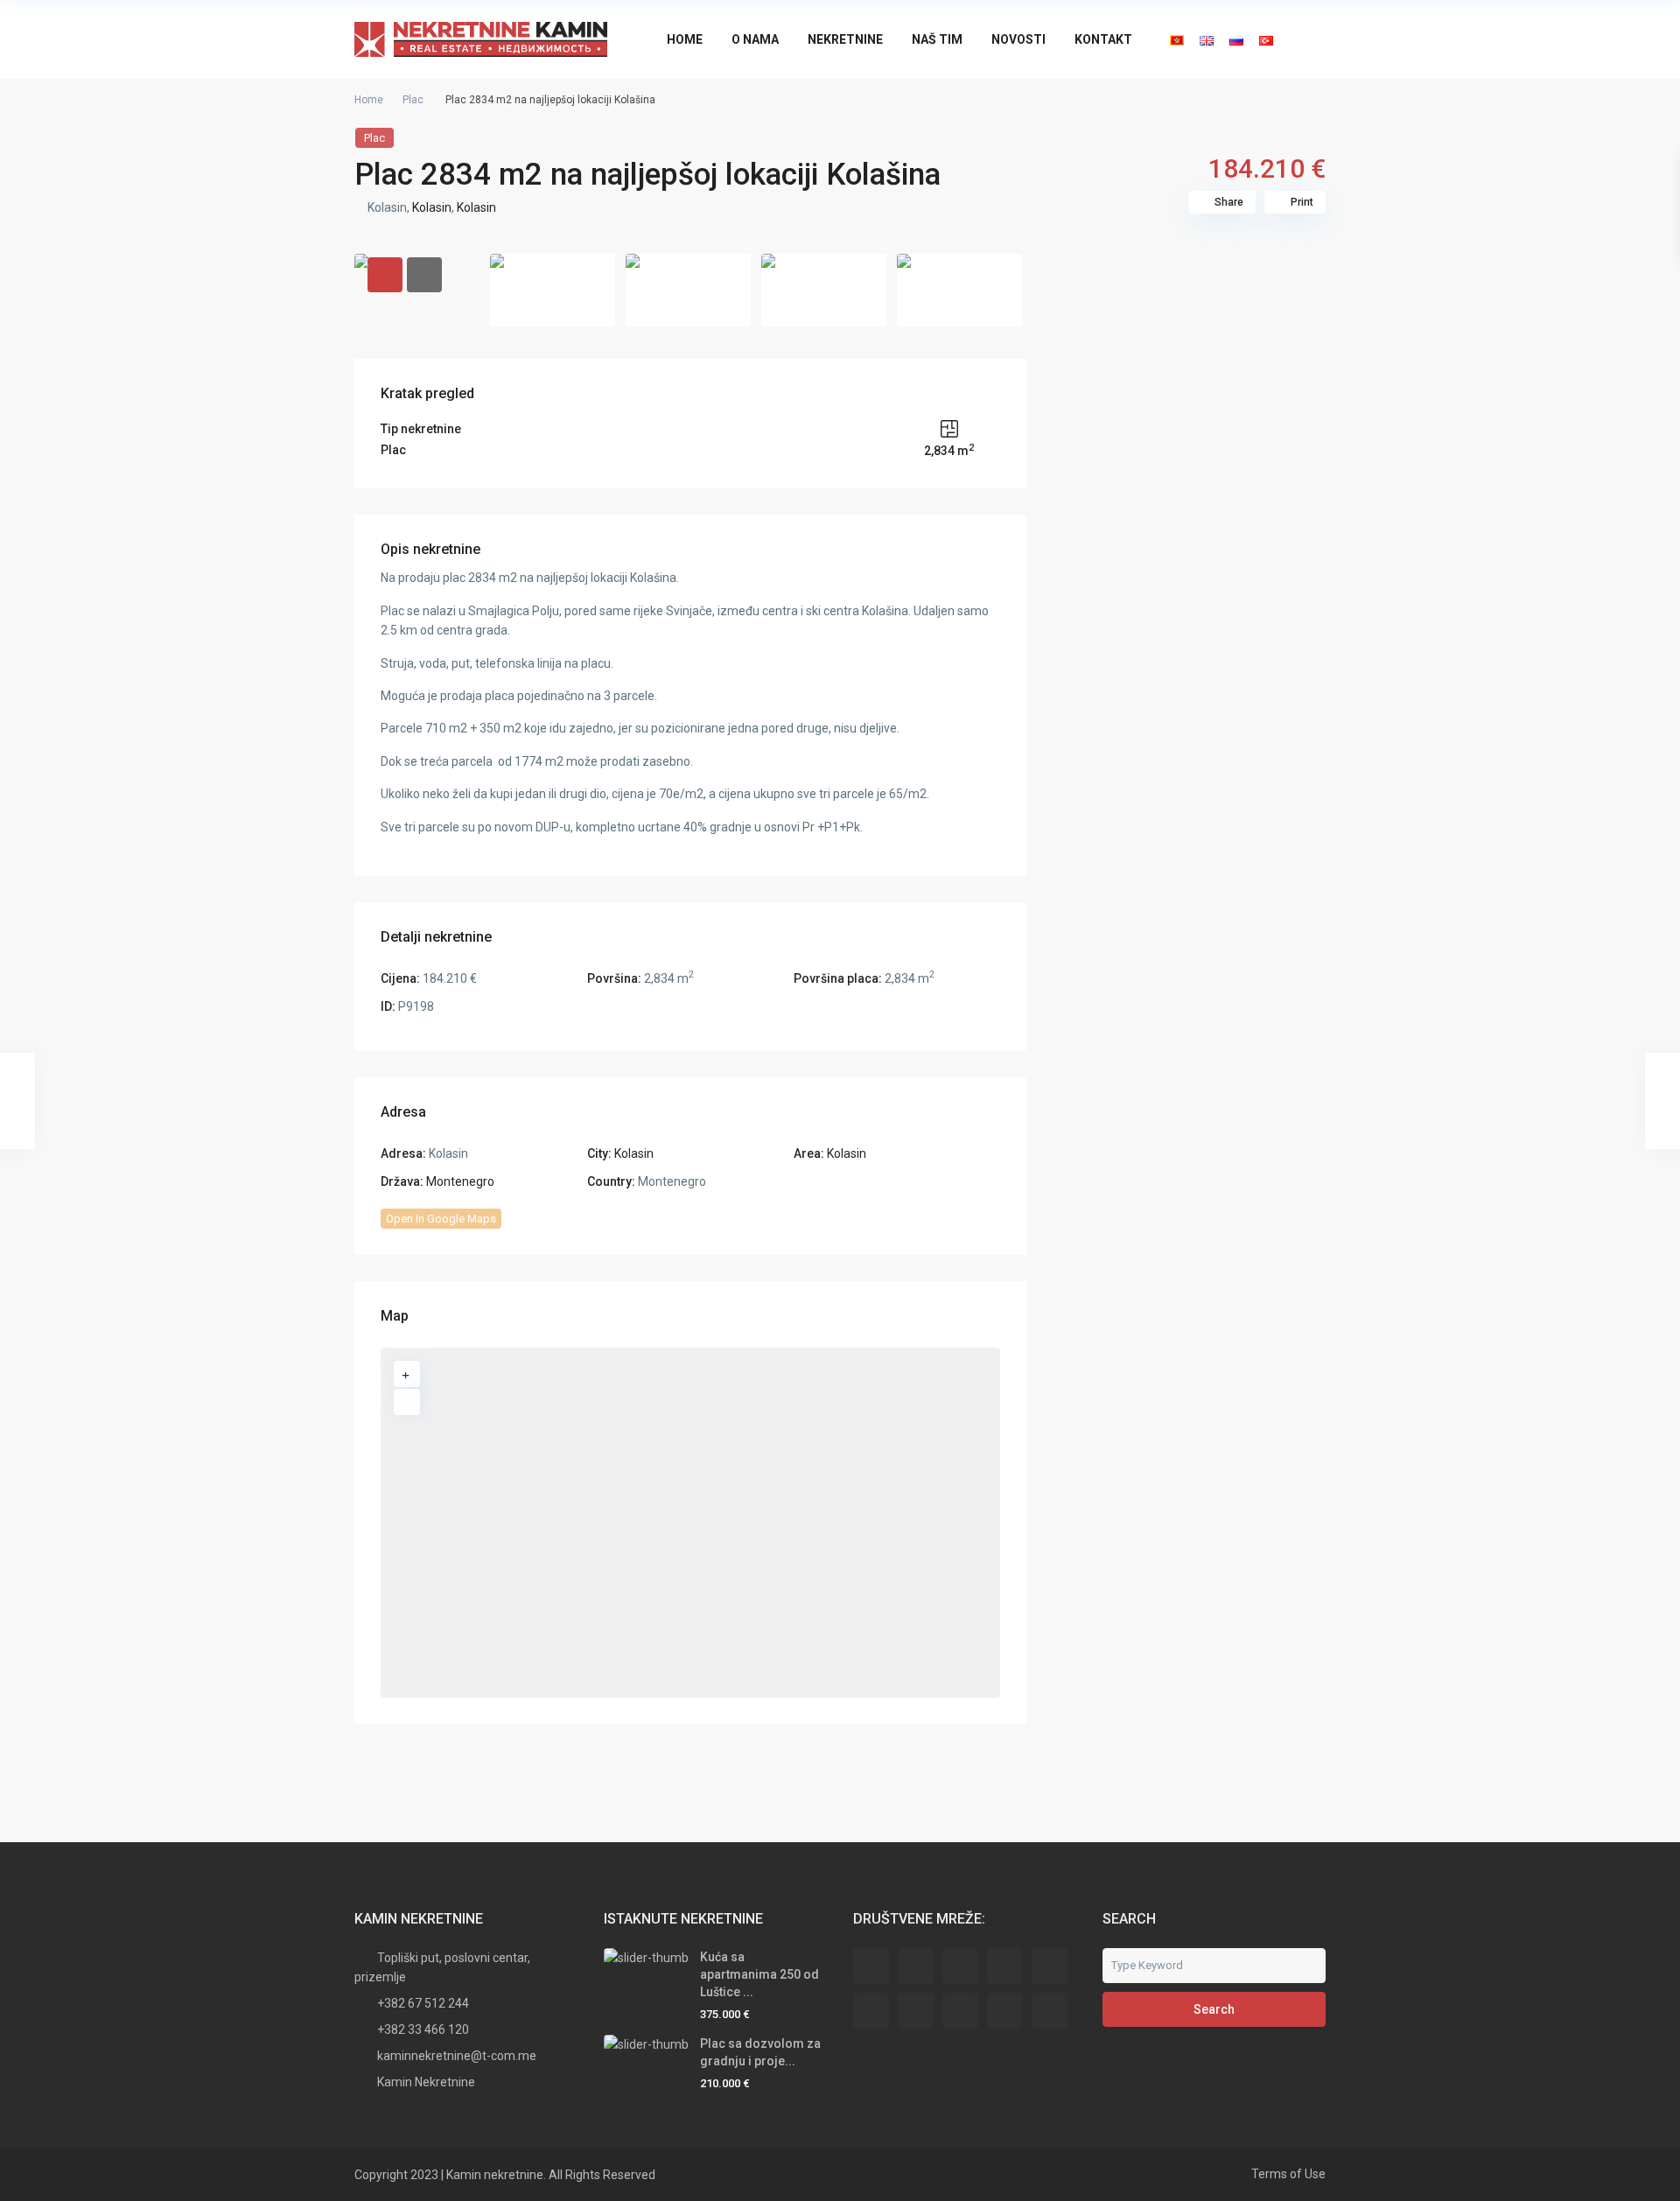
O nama (755, 39)
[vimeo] (1050, 2011)
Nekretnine (845, 39)
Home (685, 39)
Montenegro (460, 1181)
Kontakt (1103, 39)
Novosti (1018, 39)
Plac (413, 100)
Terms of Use (1288, 2174)
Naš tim (937, 39)
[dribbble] (1005, 1966)
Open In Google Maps (441, 1219)
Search (1214, 2009)
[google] (1050, 1966)
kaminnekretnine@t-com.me (457, 2056)
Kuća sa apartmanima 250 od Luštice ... (759, 1974)
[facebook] (871, 1966)
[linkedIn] (871, 2011)
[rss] (916, 1966)
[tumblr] (916, 2011)
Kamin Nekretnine (426, 2082)
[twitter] (960, 1966)
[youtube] (1005, 2011)
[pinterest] (960, 2011)
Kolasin (432, 207)
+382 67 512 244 (423, 2003)
